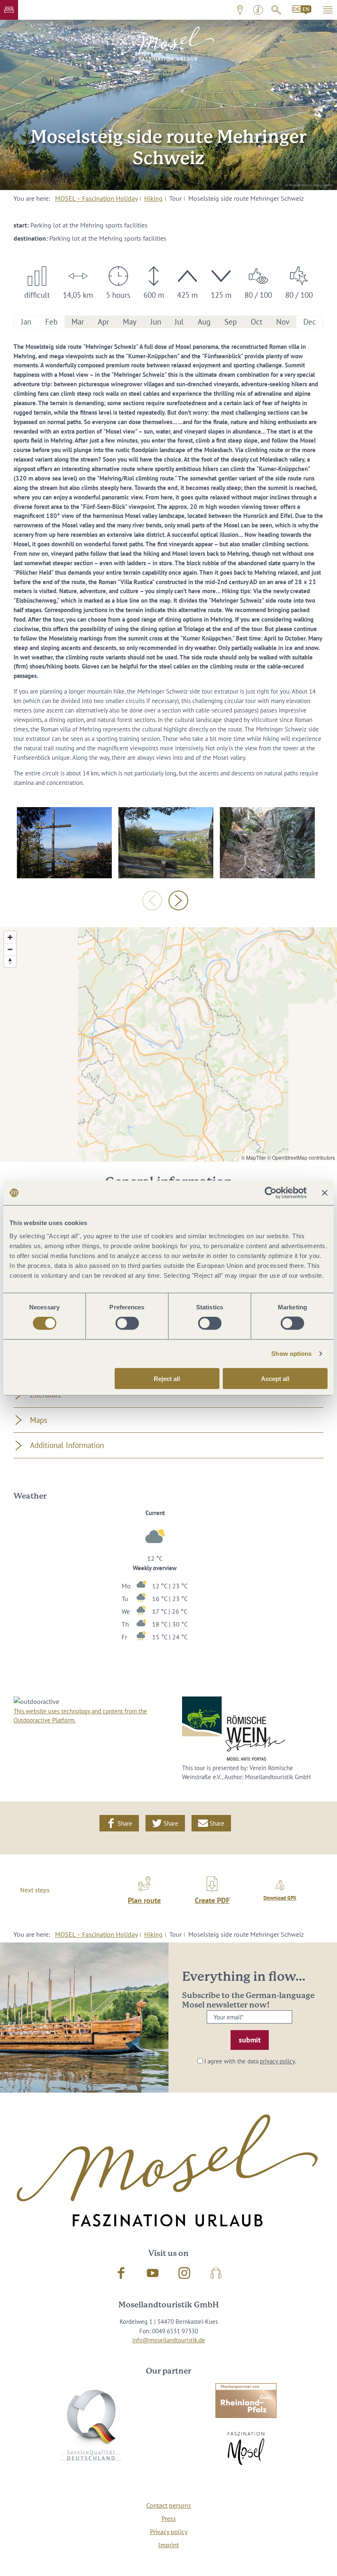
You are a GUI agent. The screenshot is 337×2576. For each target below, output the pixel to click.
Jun (156, 322)
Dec (310, 322)
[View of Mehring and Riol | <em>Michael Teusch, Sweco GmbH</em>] (166, 843)
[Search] (276, 10)
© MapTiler (254, 1157)
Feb (51, 322)
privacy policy (277, 2061)
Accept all (275, 1378)
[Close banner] (325, 1193)
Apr (103, 322)
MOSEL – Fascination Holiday (96, 198)
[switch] (127, 1323)
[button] (9, 10)
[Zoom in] (10, 937)
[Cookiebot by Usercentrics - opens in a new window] (271, 1193)
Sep (231, 322)
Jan (26, 322)
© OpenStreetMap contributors (301, 1157)
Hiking (153, 198)
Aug (204, 322)
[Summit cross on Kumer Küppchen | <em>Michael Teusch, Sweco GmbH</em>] (64, 843)
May (130, 322)
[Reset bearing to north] (10, 961)
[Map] (168, 1044)
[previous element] (152, 900)
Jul (179, 322)
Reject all (167, 1378)
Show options (291, 1354)
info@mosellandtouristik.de (169, 2340)
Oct (256, 322)
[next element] (178, 900)
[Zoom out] (10, 949)
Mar (78, 322)
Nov (283, 322)
